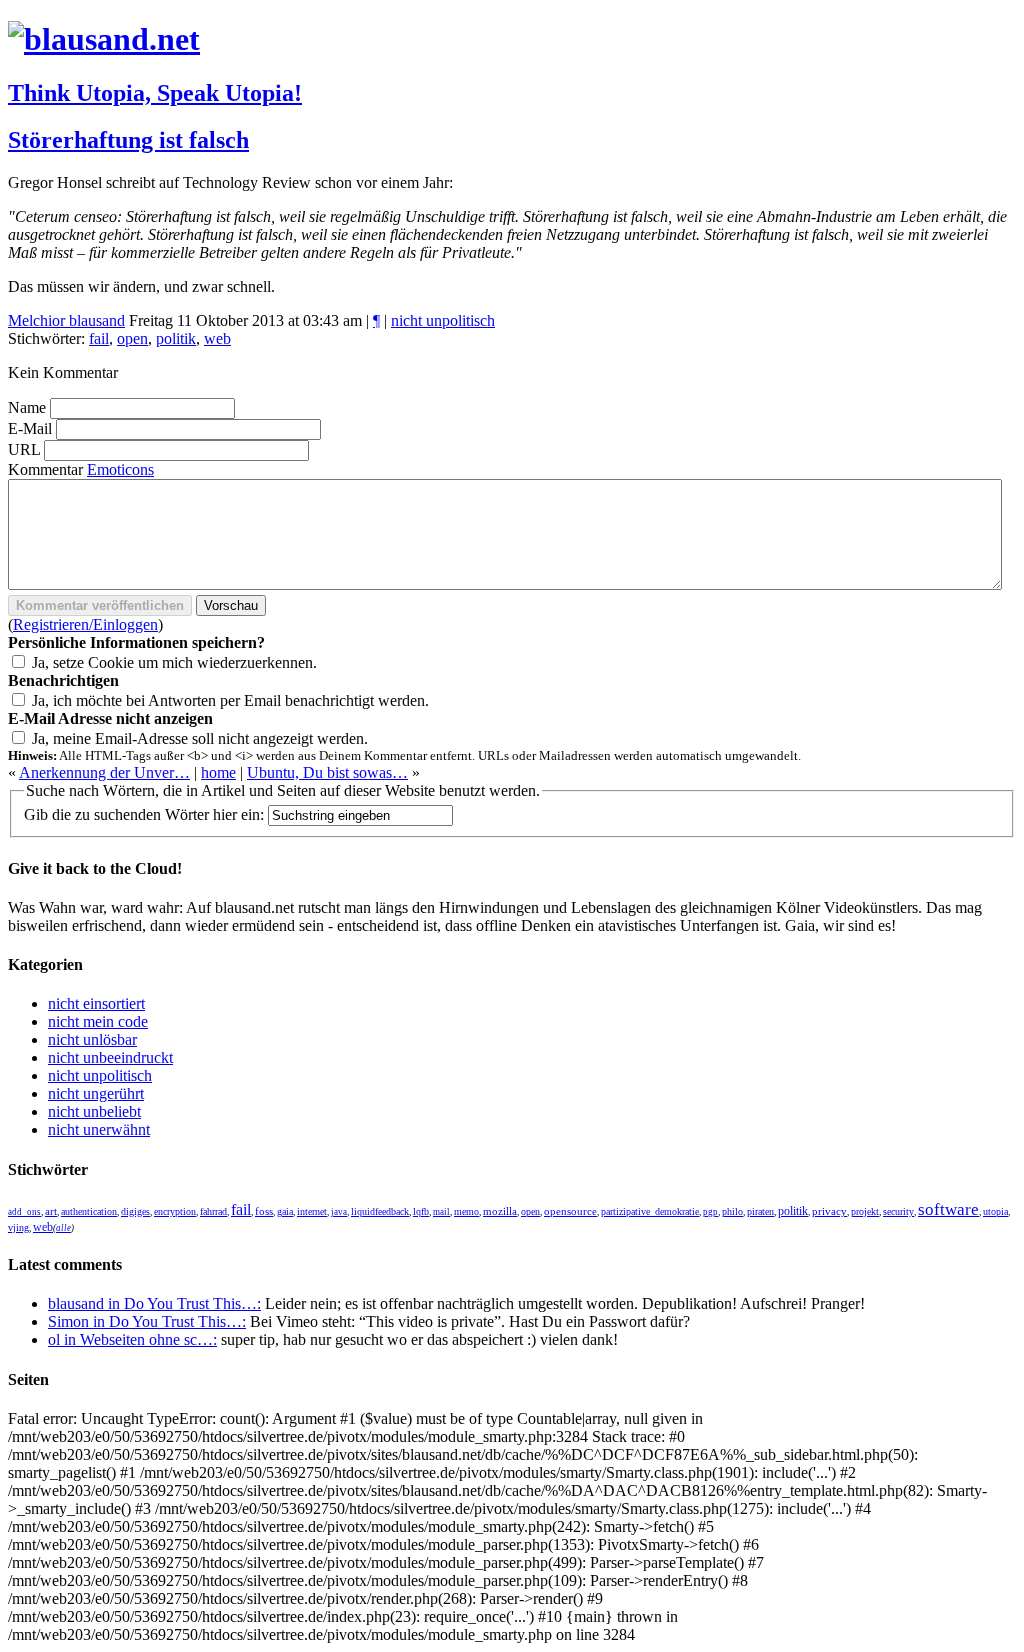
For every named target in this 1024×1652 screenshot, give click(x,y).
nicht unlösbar (92, 1039)
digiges (135, 1211)
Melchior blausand (66, 320)
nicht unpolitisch (443, 320)
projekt (865, 1211)
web (217, 338)
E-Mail (30, 428)
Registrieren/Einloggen (85, 624)
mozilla (500, 1211)
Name (27, 407)
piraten (760, 1211)
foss (264, 1211)
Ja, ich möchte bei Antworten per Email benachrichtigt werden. (230, 700)
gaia (285, 1211)
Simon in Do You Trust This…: (147, 1321)
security (898, 1211)
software (948, 1209)
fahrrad (213, 1211)
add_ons (24, 1212)
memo (466, 1211)
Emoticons (120, 469)
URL (24, 449)
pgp (710, 1212)
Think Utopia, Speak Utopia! (155, 93)
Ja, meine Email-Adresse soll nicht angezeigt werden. (200, 738)
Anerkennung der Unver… (104, 772)
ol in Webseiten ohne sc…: (132, 1339)
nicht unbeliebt (94, 1111)
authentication (89, 1211)
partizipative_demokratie (650, 1211)
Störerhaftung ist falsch (128, 140)
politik (176, 338)
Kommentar (45, 469)
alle (63, 1228)
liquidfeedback (380, 1211)
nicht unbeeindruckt (110, 1057)
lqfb (421, 1211)
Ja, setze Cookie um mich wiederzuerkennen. (174, 662)
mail (441, 1212)
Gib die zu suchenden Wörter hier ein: (144, 814)
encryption (175, 1211)
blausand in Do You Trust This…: (154, 1303)
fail (99, 338)
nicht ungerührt (96, 1093)
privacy (829, 1211)
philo (732, 1211)
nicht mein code (98, 1021)
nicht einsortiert (96, 1003)
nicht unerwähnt (99, 1129)
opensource (570, 1211)
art (51, 1211)
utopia (995, 1211)
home (218, 772)
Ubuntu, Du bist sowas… (327, 772)
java (339, 1212)
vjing (18, 1227)
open (132, 338)
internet (312, 1211)
